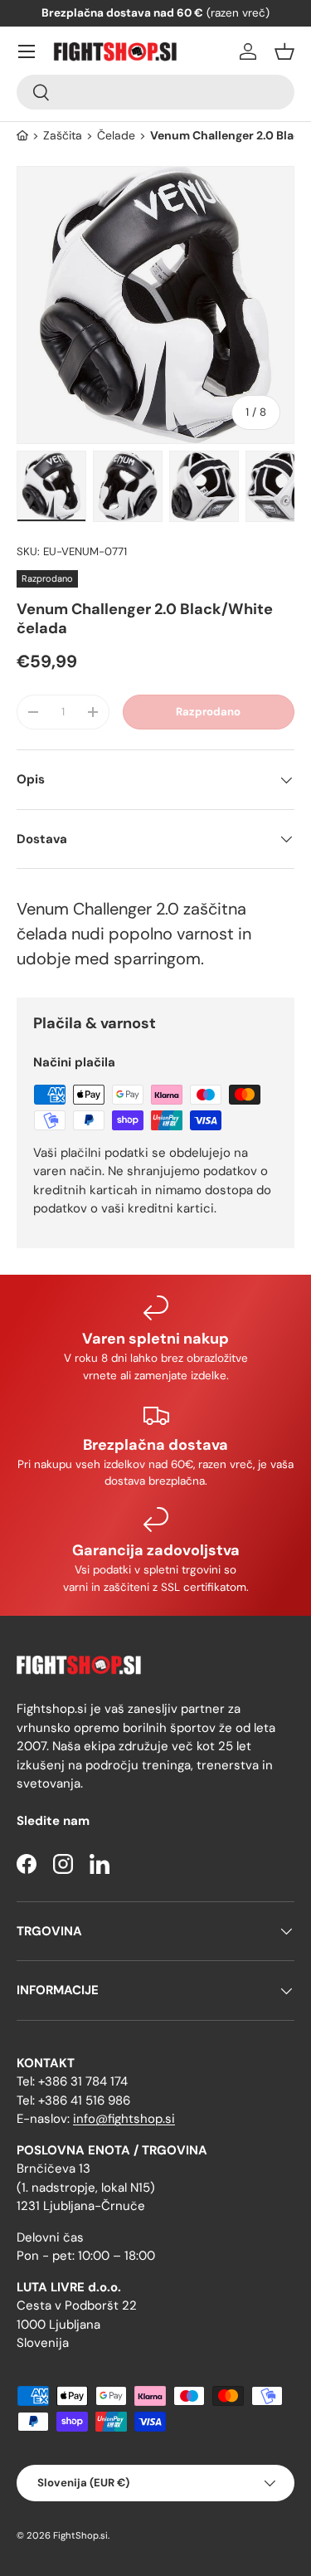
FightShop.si (80, 2535)
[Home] (22, 136)
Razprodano (208, 712)
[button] (284, 51)
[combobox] (155, 92)
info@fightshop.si (124, 2119)
